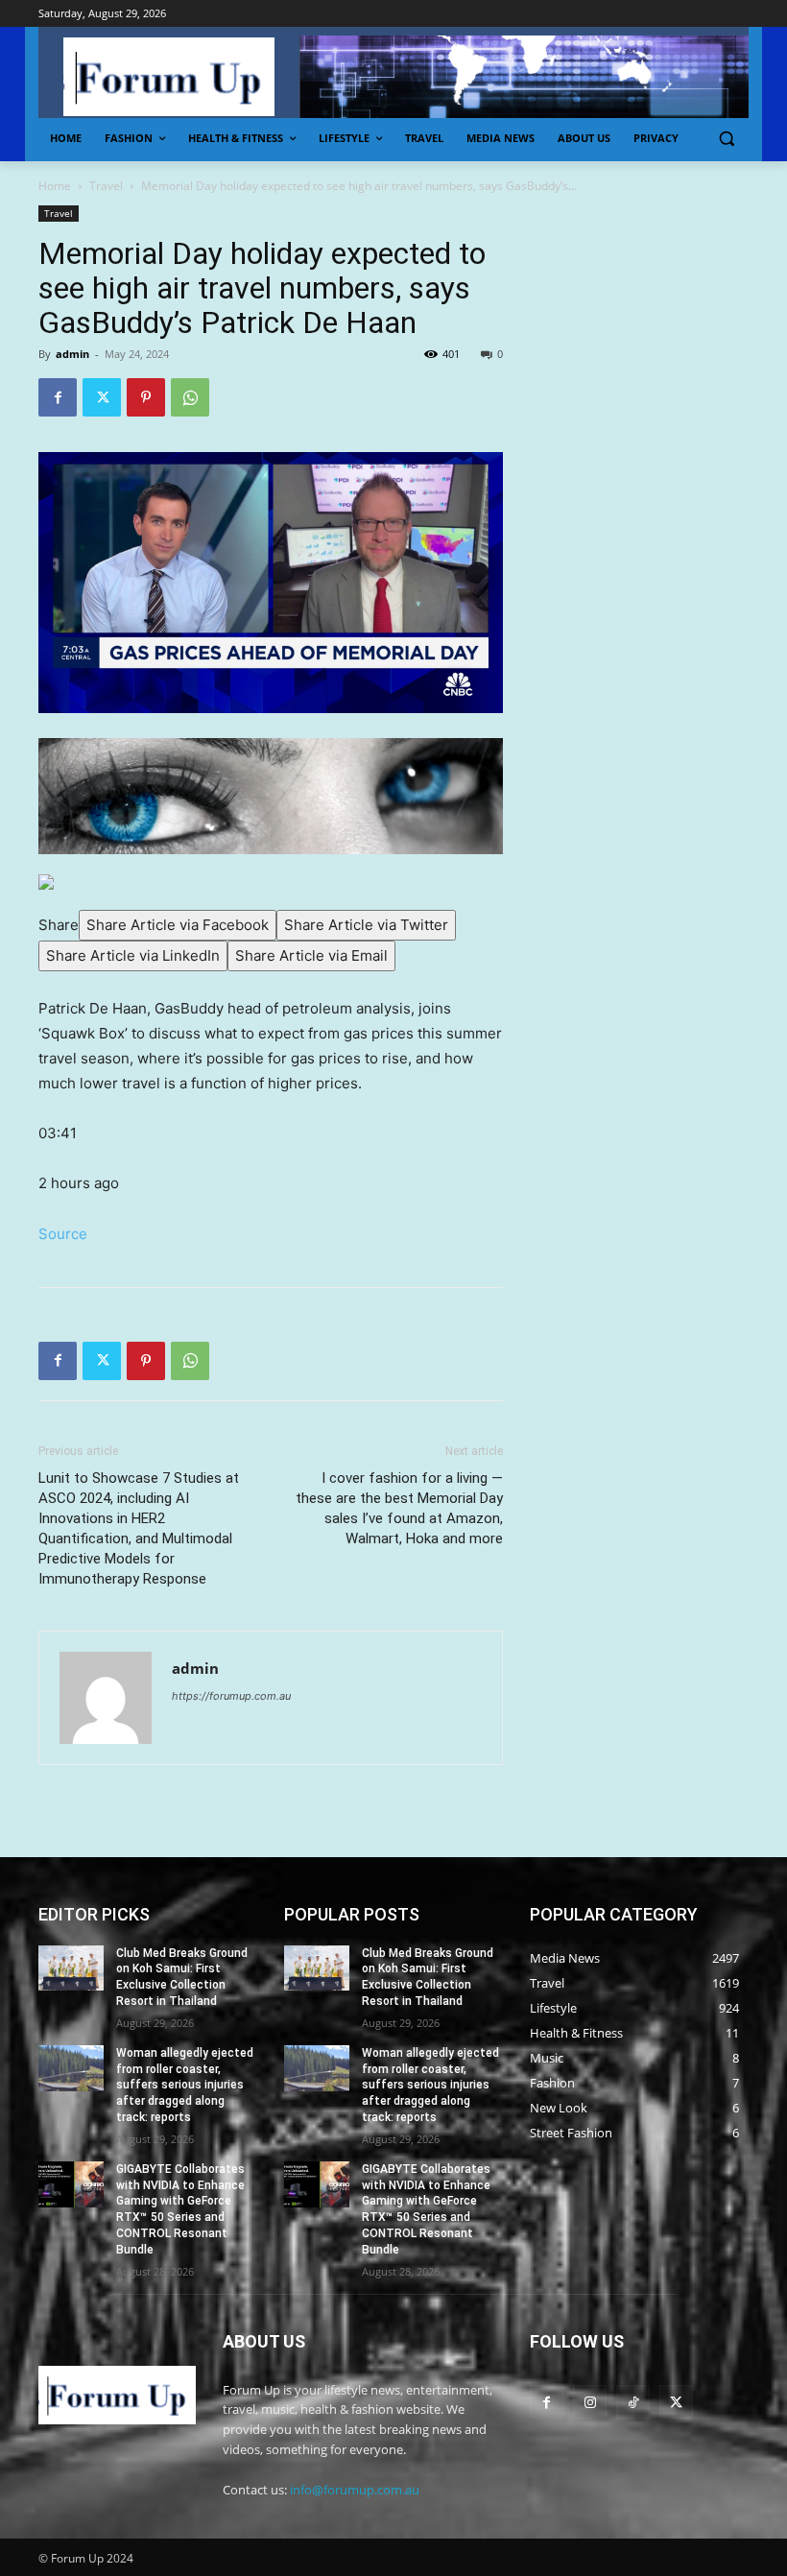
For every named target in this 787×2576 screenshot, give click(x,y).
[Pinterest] (146, 397)
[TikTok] (633, 2402)
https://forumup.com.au (231, 1696)
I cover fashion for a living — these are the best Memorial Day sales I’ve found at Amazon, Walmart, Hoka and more (399, 1508)
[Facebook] (58, 397)
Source (63, 1234)
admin (72, 354)
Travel (106, 186)
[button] (726, 139)
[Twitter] (102, 397)
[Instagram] (590, 2402)
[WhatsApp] (190, 397)
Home (55, 186)
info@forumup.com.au (355, 2490)
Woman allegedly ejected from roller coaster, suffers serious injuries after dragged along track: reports (185, 2085)
